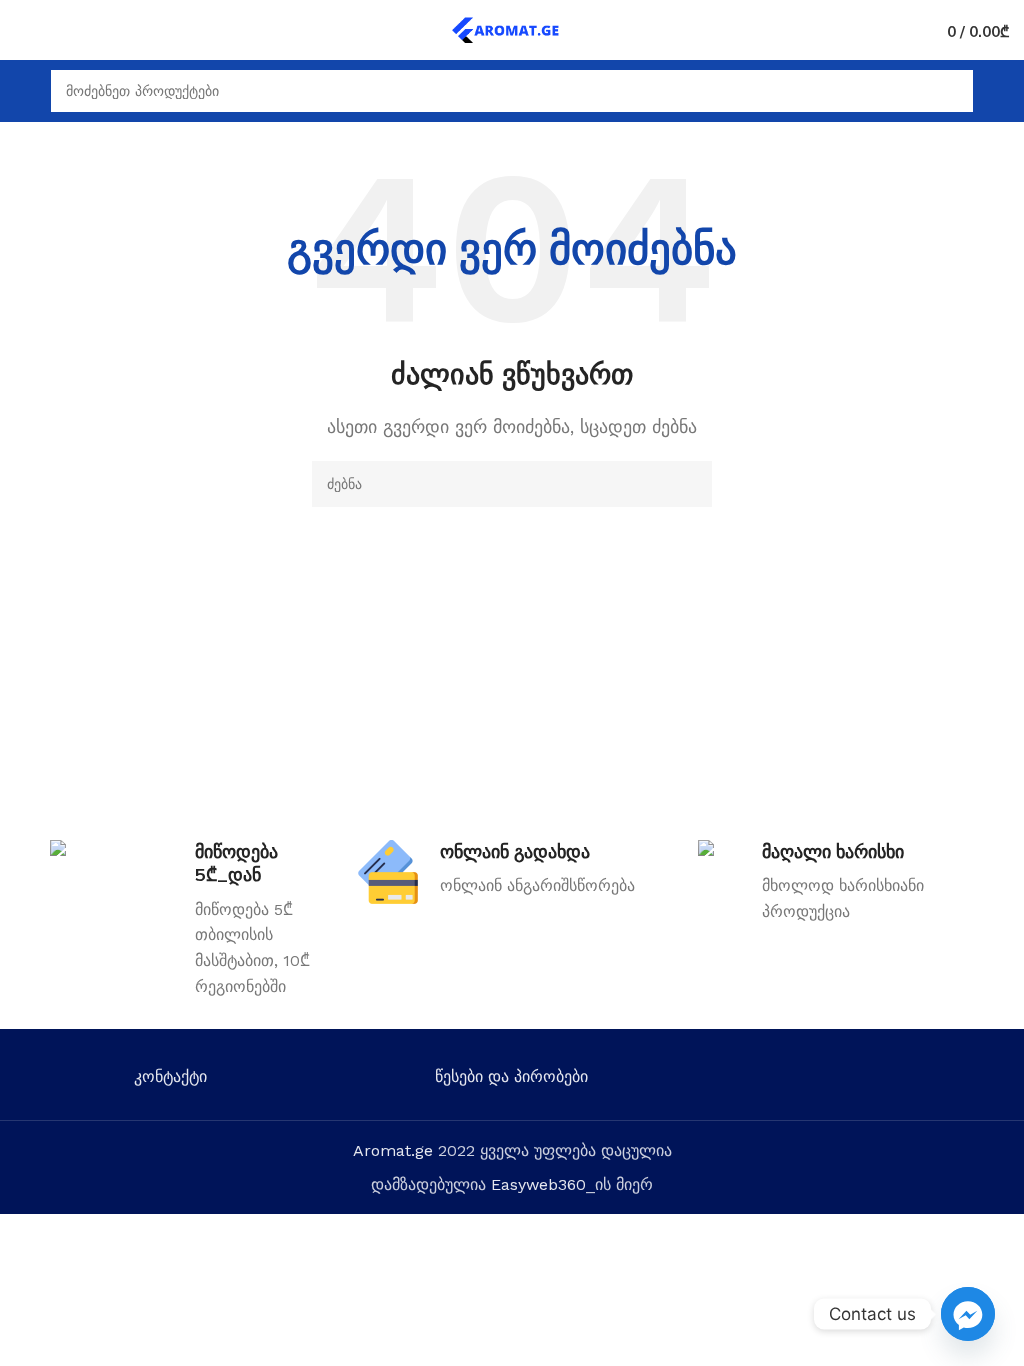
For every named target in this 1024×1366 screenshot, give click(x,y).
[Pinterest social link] (911, 1081)
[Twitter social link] (824, 1081)
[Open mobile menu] (23, 91)
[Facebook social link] (795, 1081)
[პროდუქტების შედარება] (59, 30)
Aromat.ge (393, 1150)
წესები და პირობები (511, 1076)
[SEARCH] (689, 484)
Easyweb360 (538, 1184)
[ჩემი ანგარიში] (1001, 91)
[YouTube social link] (882, 1081)
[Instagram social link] (853, 1081)
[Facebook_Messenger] (968, 1314)
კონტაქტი (170, 1076)
